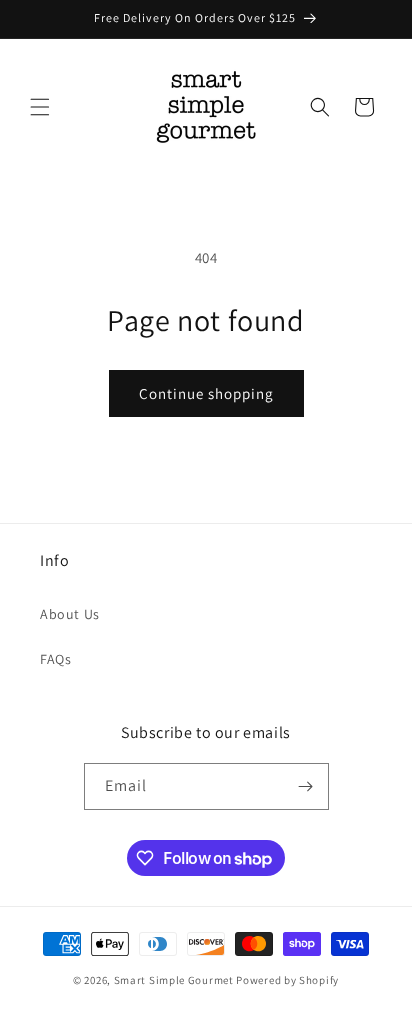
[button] (40, 107)
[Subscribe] (306, 786)
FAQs (55, 659)
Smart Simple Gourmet (174, 980)
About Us (70, 614)
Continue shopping (206, 393)
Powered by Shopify (287, 980)
